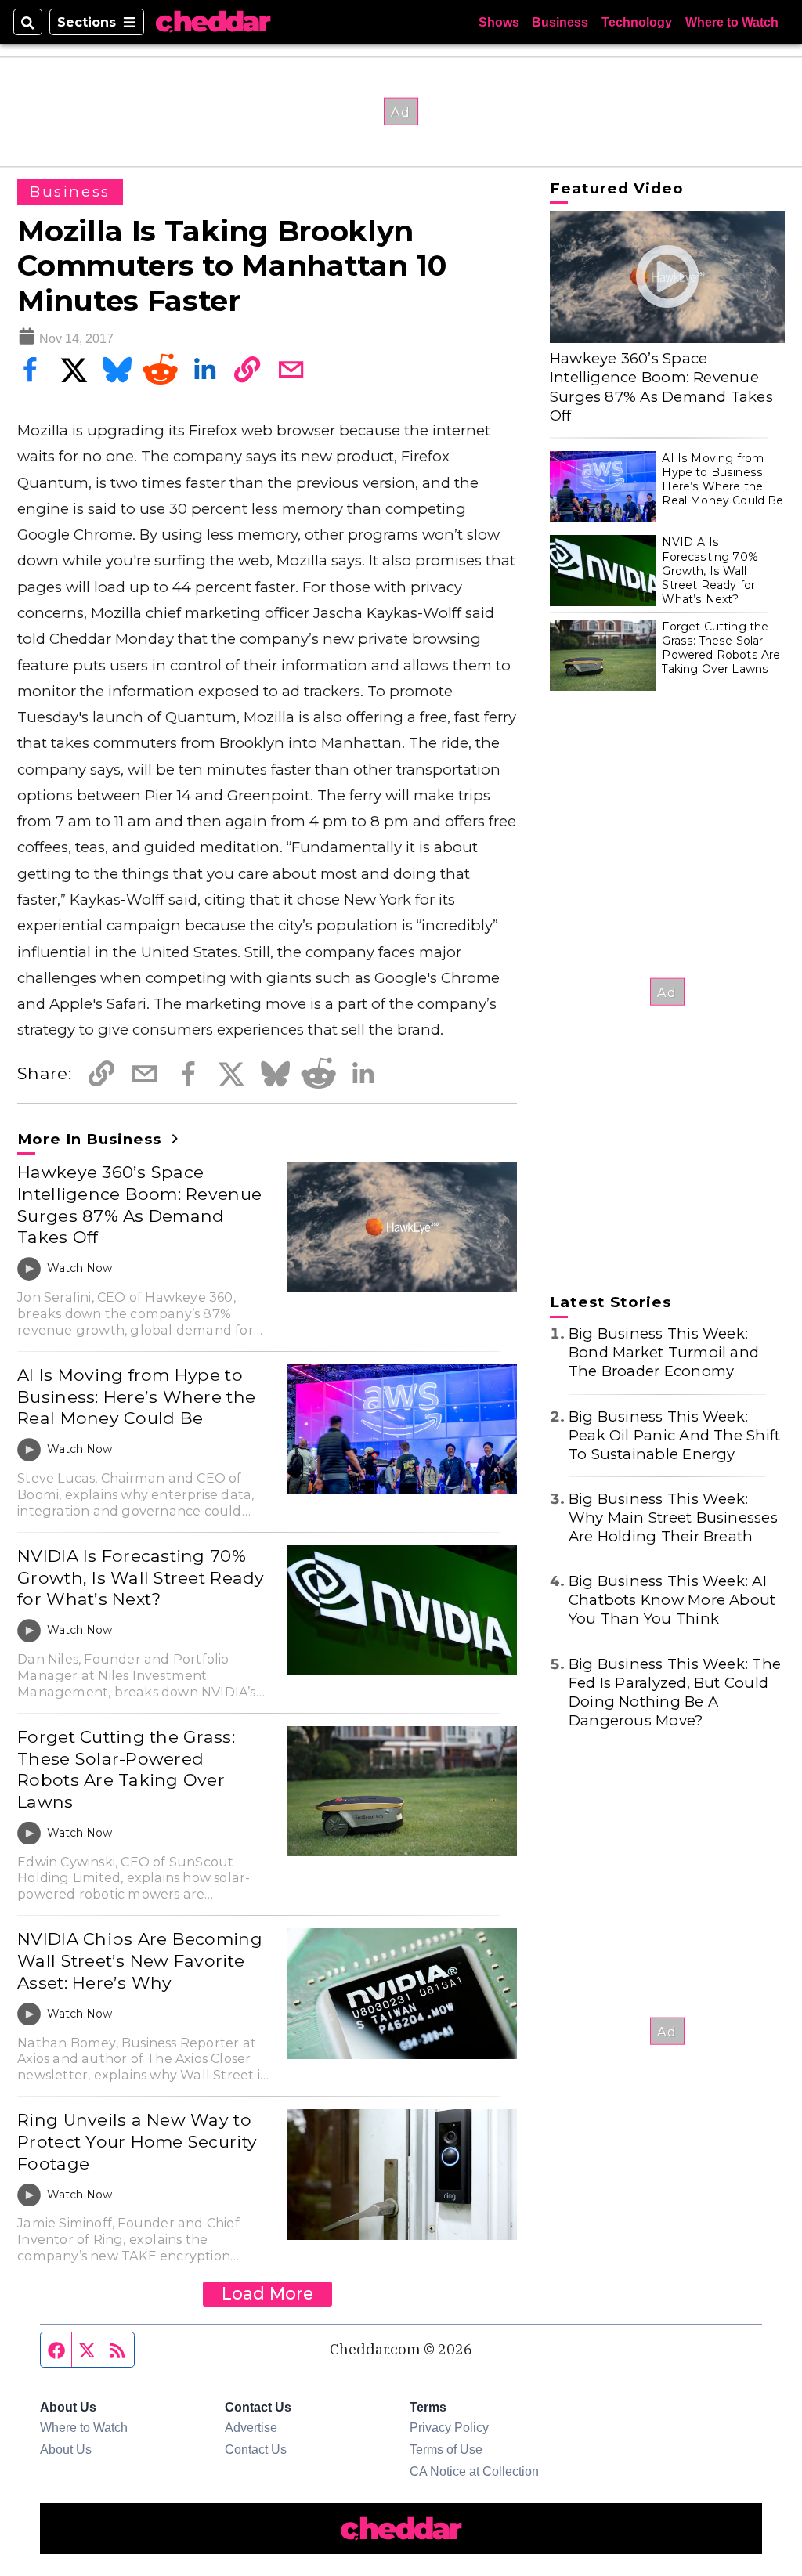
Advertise (251, 2427)
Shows (499, 22)
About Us (66, 2449)
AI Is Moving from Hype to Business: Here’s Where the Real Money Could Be (136, 1396)
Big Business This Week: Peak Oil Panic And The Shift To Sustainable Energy (674, 1435)
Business (560, 22)
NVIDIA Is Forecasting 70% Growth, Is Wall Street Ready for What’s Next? (141, 1577)
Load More (267, 2293)
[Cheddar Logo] (213, 22)
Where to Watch (732, 22)
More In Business (92, 1139)
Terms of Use (446, 2449)
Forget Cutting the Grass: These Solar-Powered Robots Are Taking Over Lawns (126, 1769)
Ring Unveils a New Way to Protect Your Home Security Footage (137, 2141)
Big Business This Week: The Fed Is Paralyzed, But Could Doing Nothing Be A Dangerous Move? (675, 1692)
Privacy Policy (449, 2427)
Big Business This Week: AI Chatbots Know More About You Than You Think (672, 1600)
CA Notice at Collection (474, 2471)
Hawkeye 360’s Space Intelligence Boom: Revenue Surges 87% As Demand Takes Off (139, 1204)
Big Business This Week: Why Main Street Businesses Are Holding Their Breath (673, 1517)
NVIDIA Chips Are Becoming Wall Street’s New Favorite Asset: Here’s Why (140, 1960)
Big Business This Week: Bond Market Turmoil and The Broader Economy (664, 1352)
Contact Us (256, 2449)
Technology (637, 22)
